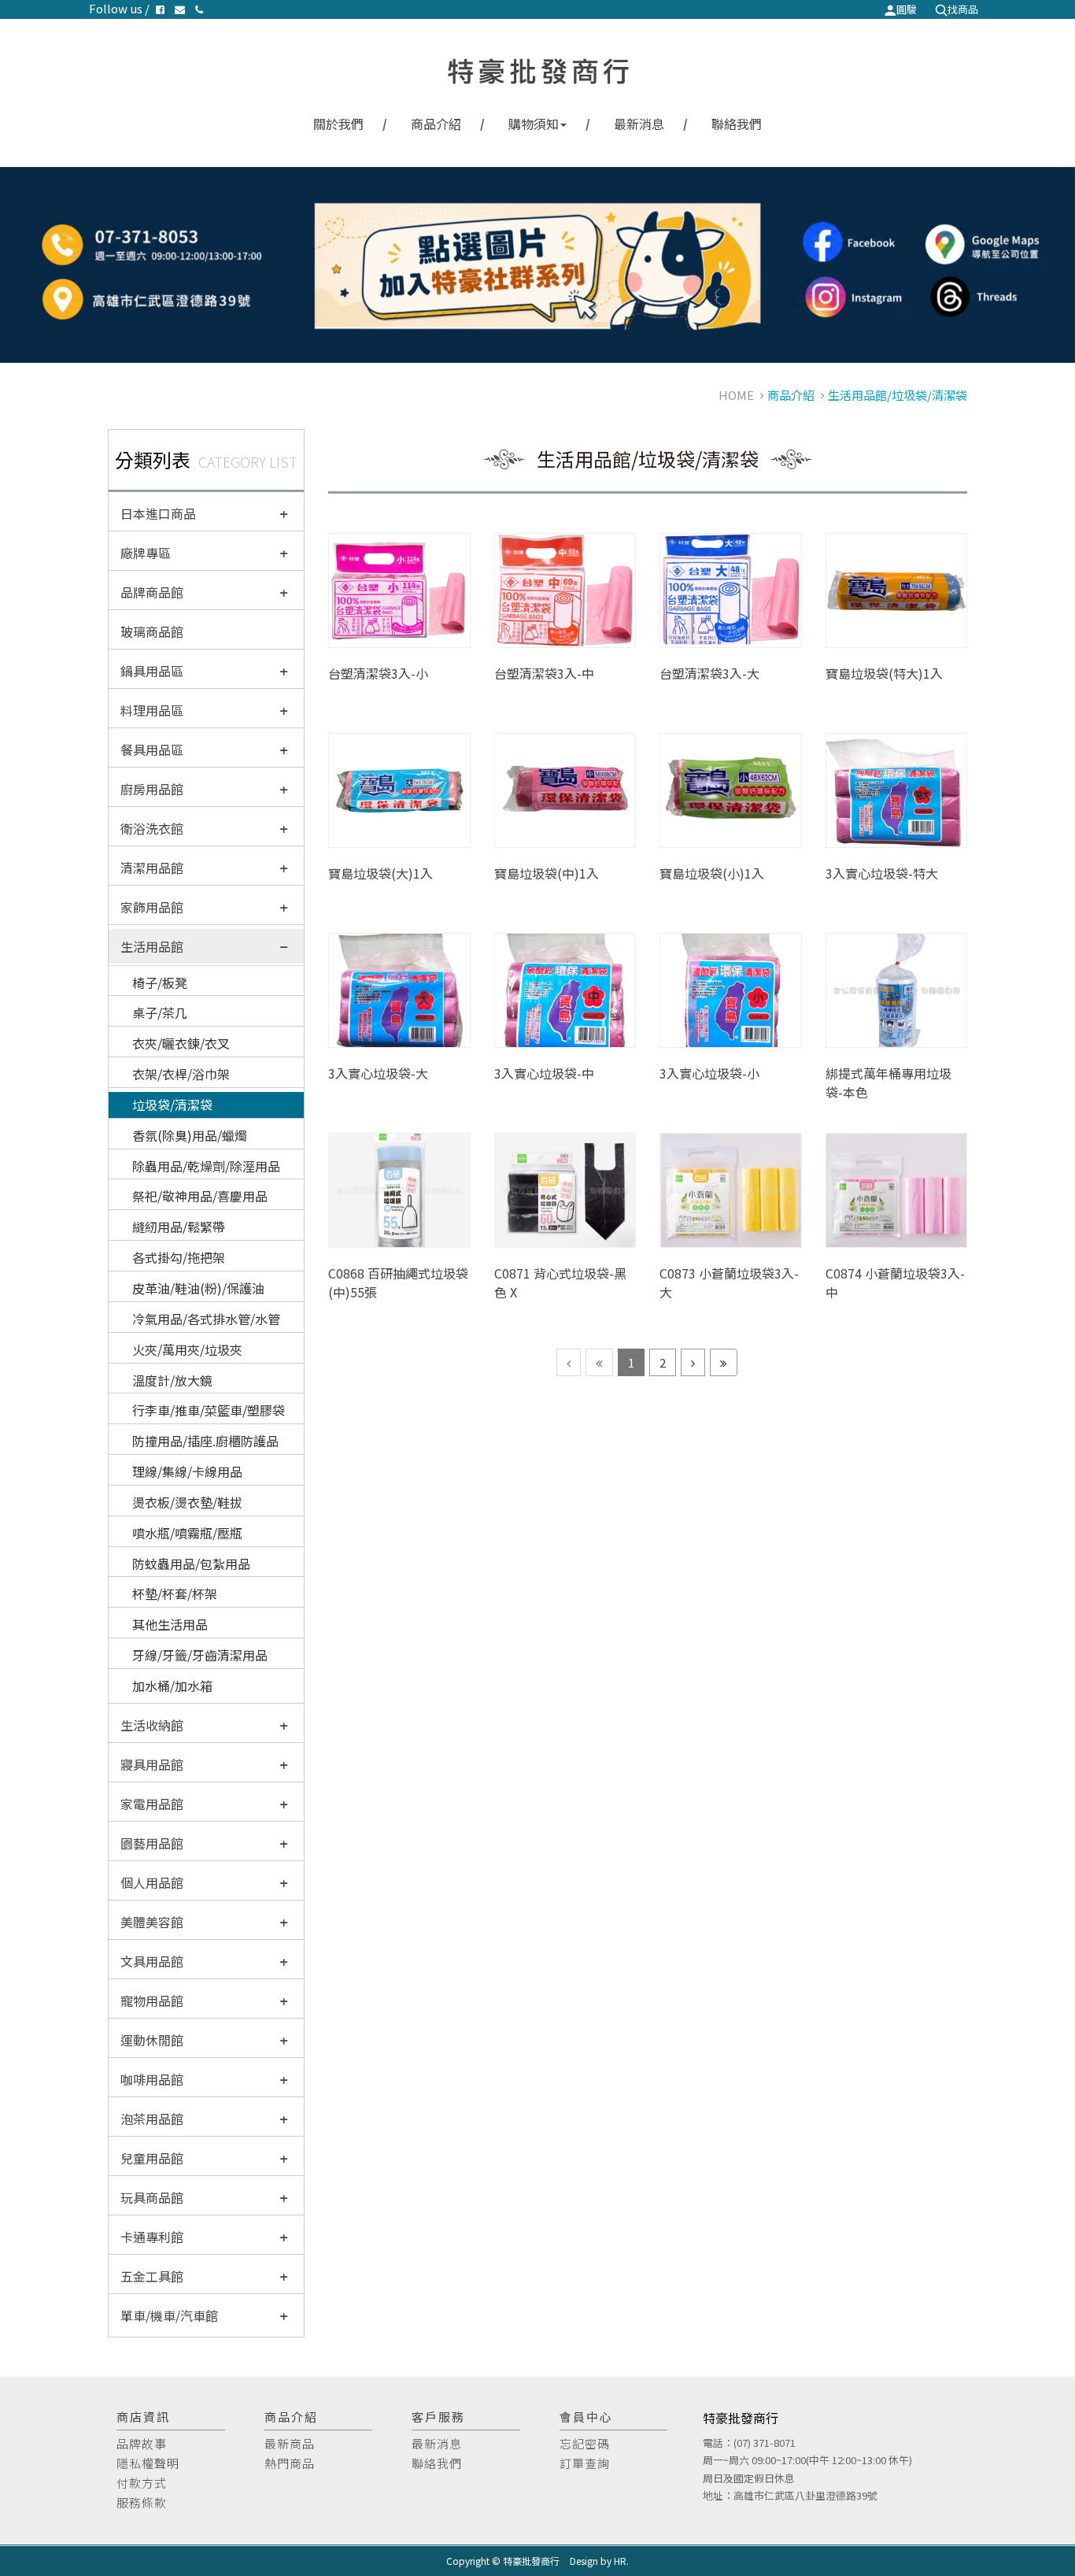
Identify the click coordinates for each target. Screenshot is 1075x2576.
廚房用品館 (152, 789)
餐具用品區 (152, 749)
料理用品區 (152, 710)
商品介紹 (436, 124)
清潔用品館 (152, 868)
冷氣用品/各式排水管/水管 (206, 1319)
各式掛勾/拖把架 (179, 1257)
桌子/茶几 (160, 1012)
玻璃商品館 (152, 631)
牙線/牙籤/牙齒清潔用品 (200, 1655)
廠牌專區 (146, 553)
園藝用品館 (152, 1843)
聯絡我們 (737, 124)
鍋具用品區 (152, 671)
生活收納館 (152, 1725)
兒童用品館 (152, 2158)
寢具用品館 (152, 1764)
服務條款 (142, 2502)
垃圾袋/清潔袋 (172, 1105)
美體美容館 (152, 1922)
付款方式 (142, 2483)
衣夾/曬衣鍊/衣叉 (181, 1043)
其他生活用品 (170, 1624)
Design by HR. (599, 2561)
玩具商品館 (152, 2197)
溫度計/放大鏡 (172, 1380)
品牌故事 (142, 2443)
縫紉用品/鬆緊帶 (179, 1227)
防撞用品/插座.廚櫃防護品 (205, 1441)
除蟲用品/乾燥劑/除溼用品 (206, 1166)
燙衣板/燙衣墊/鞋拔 (187, 1502)
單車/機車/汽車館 (169, 2315)
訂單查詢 (585, 2463)
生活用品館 (152, 946)
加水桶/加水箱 (172, 1686)
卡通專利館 (152, 2237)
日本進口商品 (158, 513)
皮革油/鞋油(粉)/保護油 (198, 1288)
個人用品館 (152, 1882)
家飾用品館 (152, 907)
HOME (736, 395)
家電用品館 (152, 1804)
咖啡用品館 (152, 2079)
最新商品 (290, 2443)
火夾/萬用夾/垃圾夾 (187, 1349)
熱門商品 (290, 2463)
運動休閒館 (152, 2040)
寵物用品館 (152, 2000)
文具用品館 (152, 1961)
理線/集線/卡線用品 (187, 1471)
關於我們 (338, 124)
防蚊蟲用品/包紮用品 (191, 1564)
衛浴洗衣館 (152, 828)
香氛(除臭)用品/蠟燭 (190, 1135)
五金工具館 (152, 2276)
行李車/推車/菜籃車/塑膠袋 (209, 1410)
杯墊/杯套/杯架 (175, 1593)
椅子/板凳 (160, 983)
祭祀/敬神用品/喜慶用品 (200, 1196)
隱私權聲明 (148, 2463)
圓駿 (907, 9)
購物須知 (534, 124)
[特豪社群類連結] (537, 265)
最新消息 (639, 124)
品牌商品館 (152, 592)
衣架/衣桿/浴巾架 (181, 1074)
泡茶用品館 (152, 2119)
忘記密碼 (585, 2443)
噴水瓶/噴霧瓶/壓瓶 (187, 1533)
